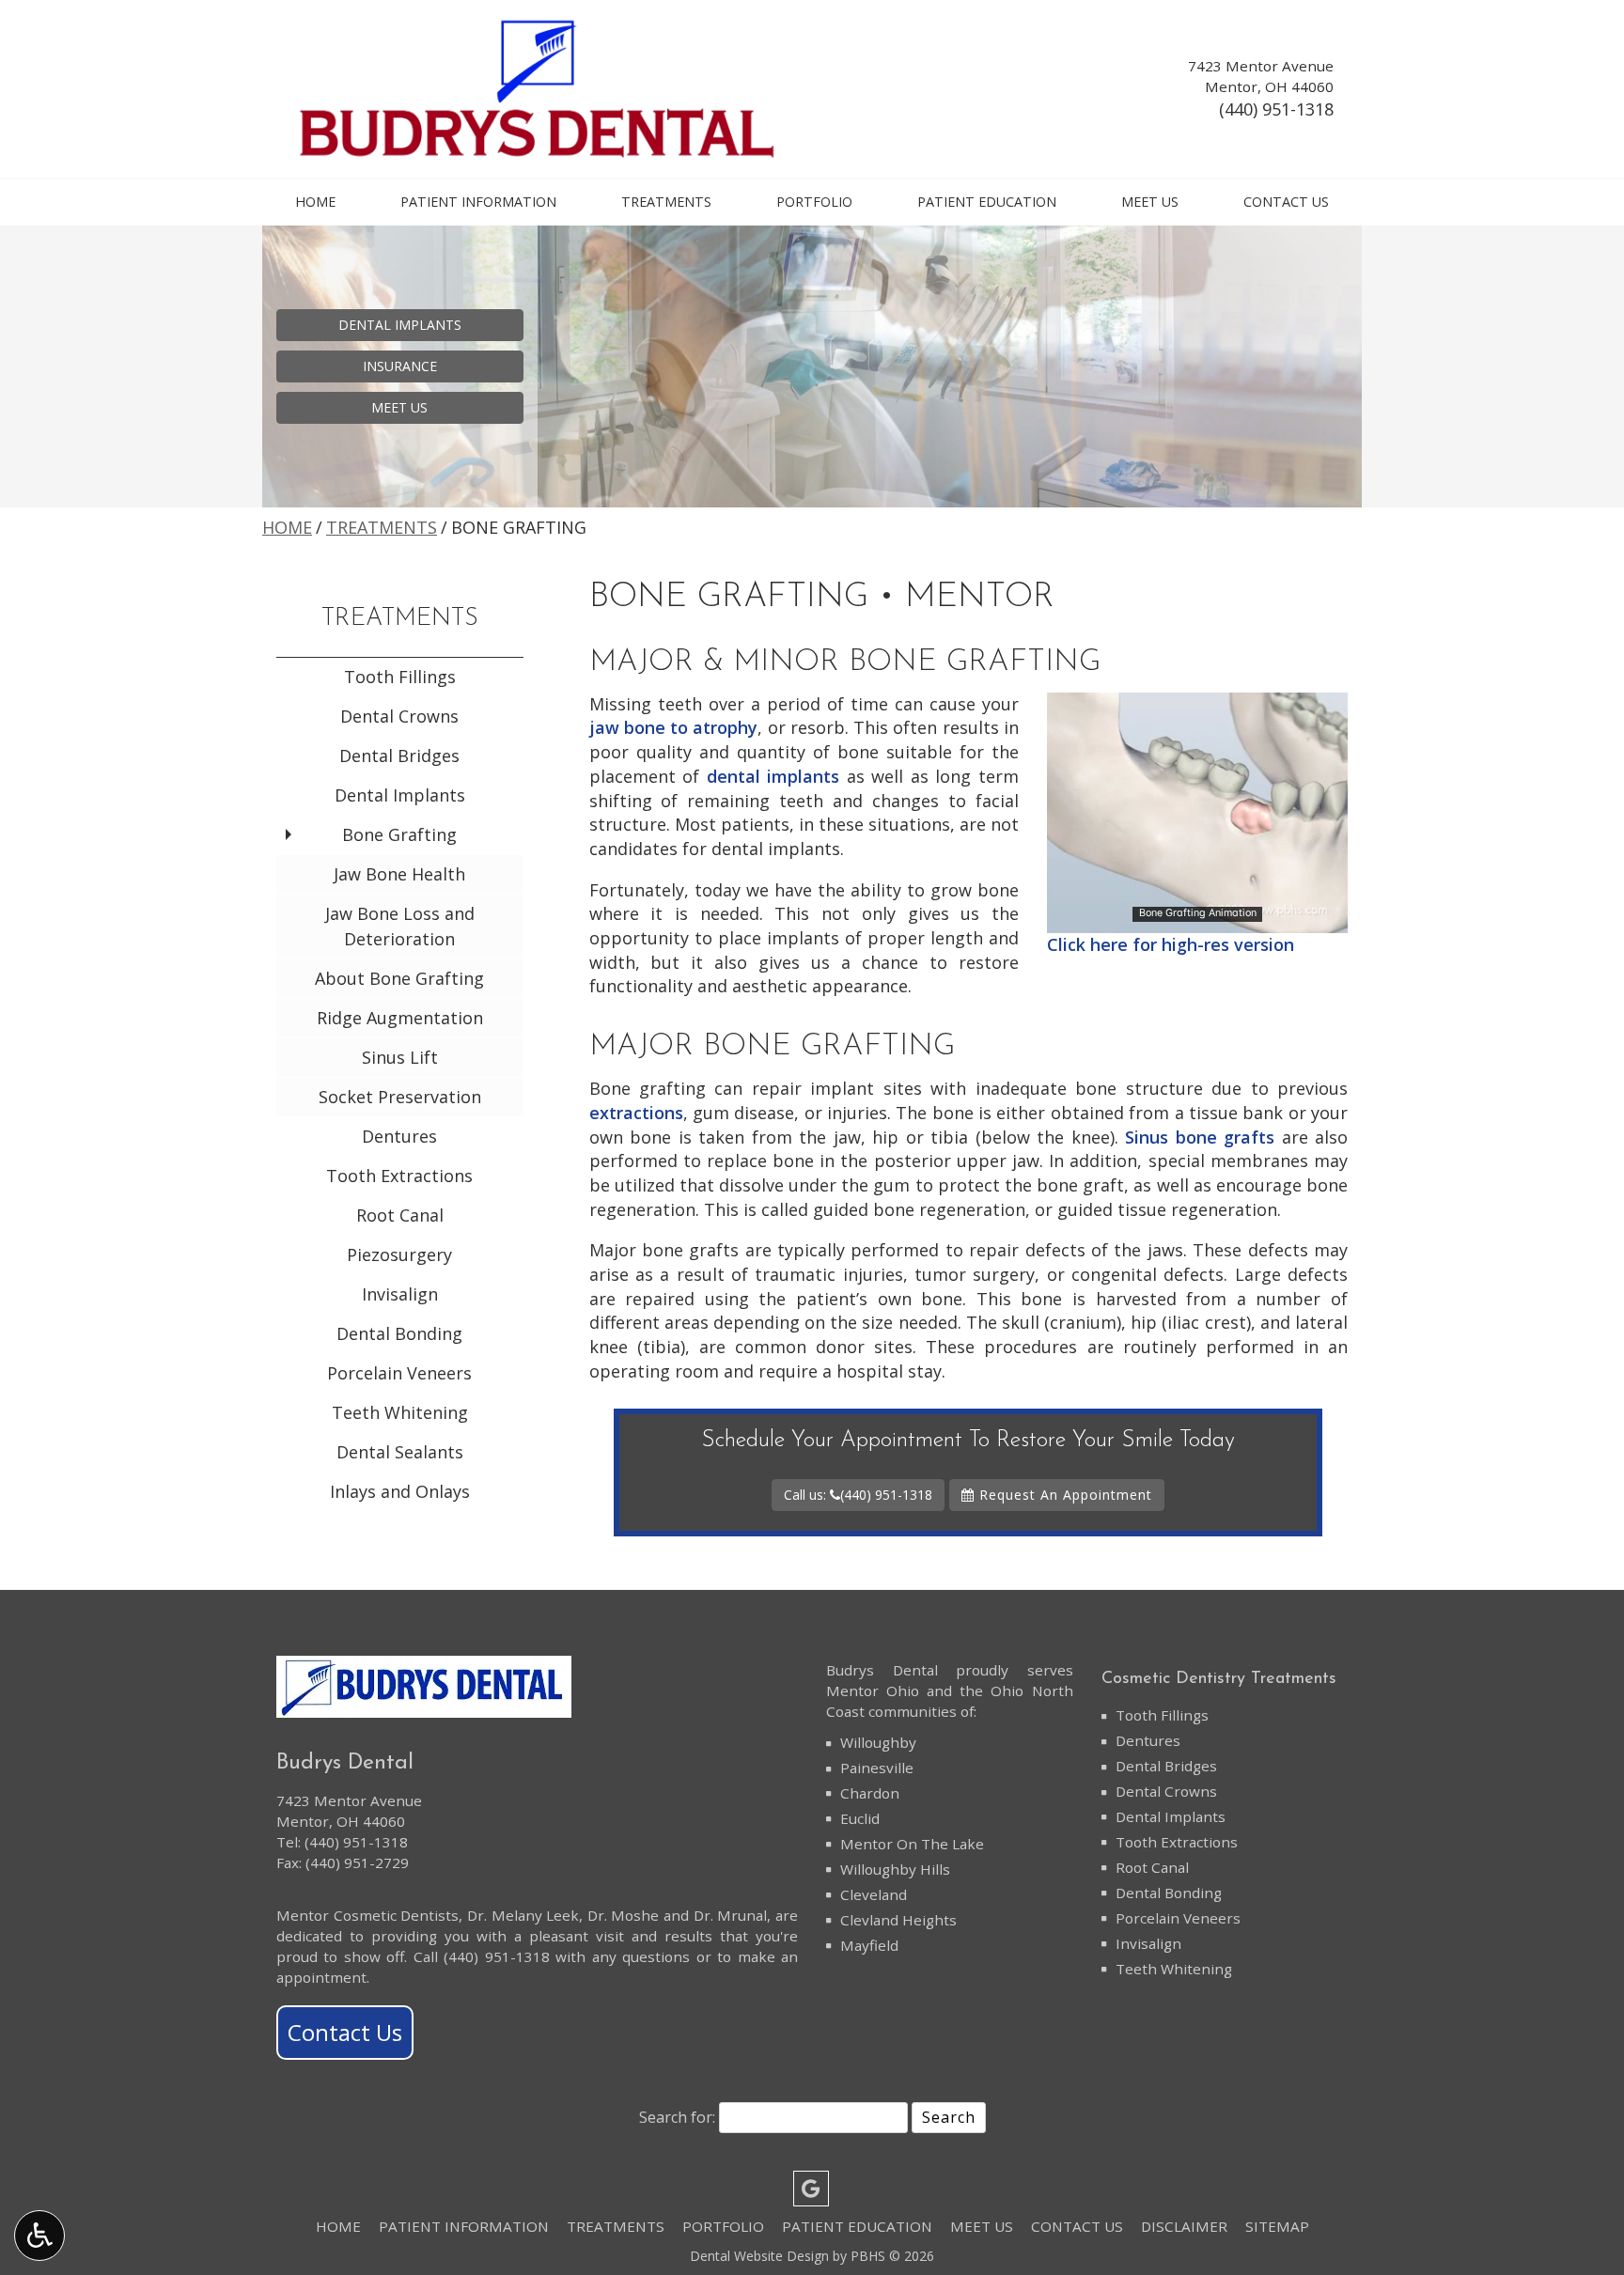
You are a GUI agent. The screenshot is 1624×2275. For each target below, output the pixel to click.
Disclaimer (1184, 2226)
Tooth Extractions (399, 1176)
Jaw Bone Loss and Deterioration (400, 926)
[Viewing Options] (39, 2236)
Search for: (677, 2117)
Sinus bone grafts (1200, 1137)
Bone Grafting (399, 834)
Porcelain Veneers (399, 1373)
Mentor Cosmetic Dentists (367, 1915)
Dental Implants (400, 795)
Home (315, 202)
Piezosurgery (399, 1254)
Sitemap (1277, 2226)
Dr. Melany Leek (523, 1915)
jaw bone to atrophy (674, 727)
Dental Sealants (400, 1452)
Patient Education (987, 202)
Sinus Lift (400, 1057)
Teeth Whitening (400, 1412)
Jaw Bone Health (399, 874)
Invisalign (400, 1294)
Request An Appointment (1063, 1495)
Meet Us (1150, 202)
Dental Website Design (759, 2256)
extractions (636, 1113)
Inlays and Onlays (400, 1491)
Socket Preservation (400, 1097)
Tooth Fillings (400, 677)
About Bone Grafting (399, 978)
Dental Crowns (399, 716)
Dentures (399, 1136)
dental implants (773, 776)
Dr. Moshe (624, 1915)
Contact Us (1286, 202)
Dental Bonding (399, 1333)
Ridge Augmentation (400, 1018)
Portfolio (814, 202)
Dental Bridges (399, 756)
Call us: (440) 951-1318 (858, 1495)
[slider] (1196, 918)
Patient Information (478, 202)
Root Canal (400, 1215)
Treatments (666, 202)
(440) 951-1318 (1276, 109)
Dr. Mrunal (731, 1915)
